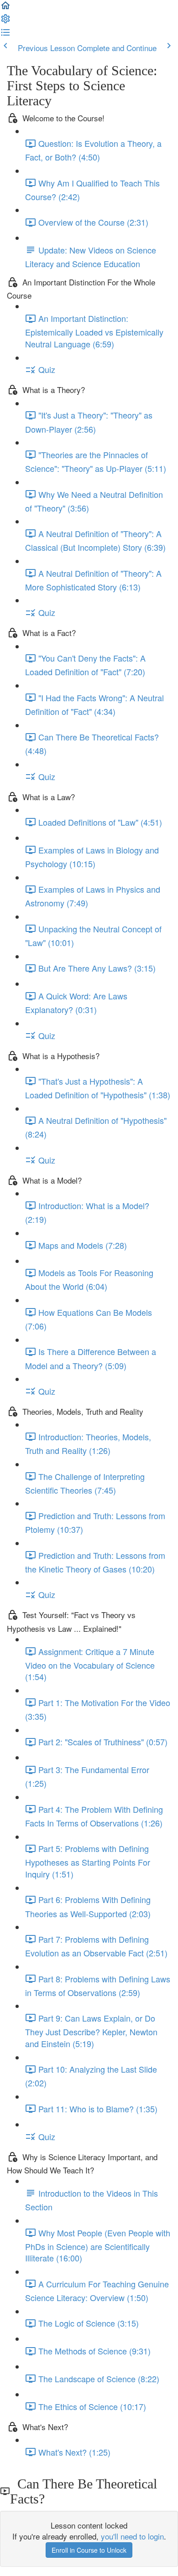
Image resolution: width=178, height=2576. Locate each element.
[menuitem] (5, 21)
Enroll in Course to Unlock (89, 2550)
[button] (5, 8)
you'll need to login (132, 2536)
